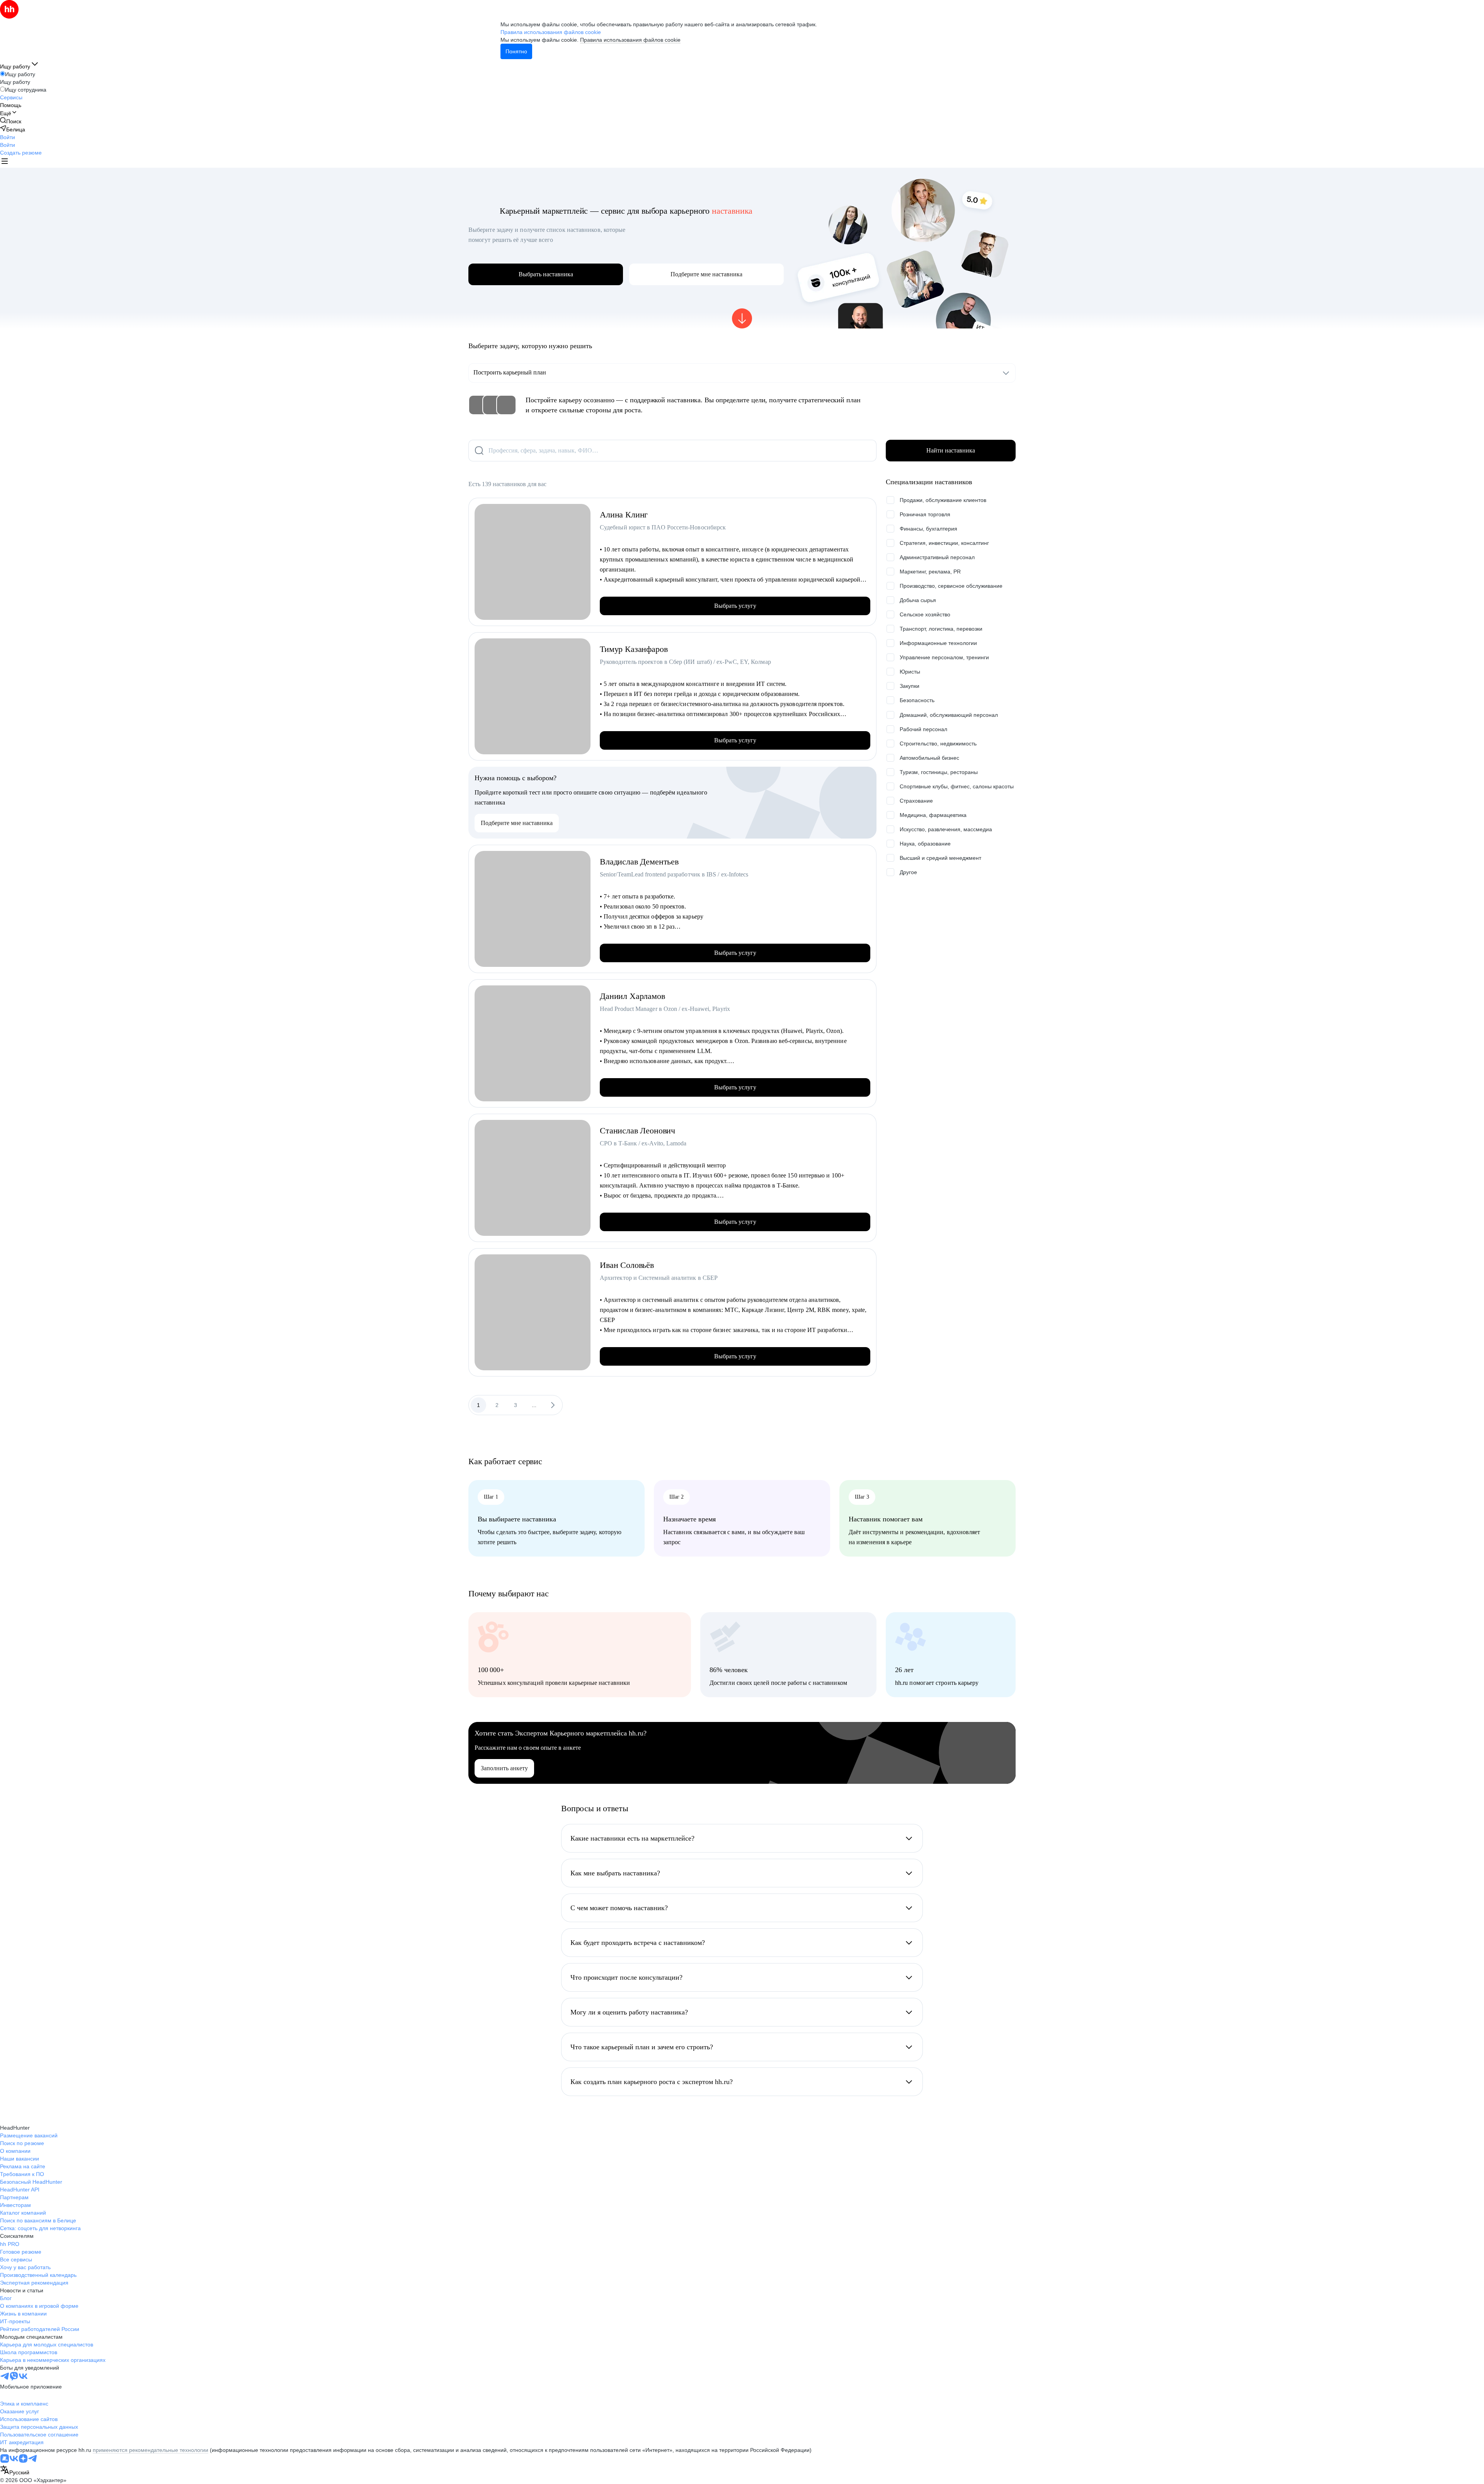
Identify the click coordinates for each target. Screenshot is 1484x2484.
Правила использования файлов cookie (630, 40)
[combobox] (15, 2471)
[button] (8, 137)
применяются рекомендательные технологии (151, 2450)
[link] (11, 121)
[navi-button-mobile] (5, 162)
